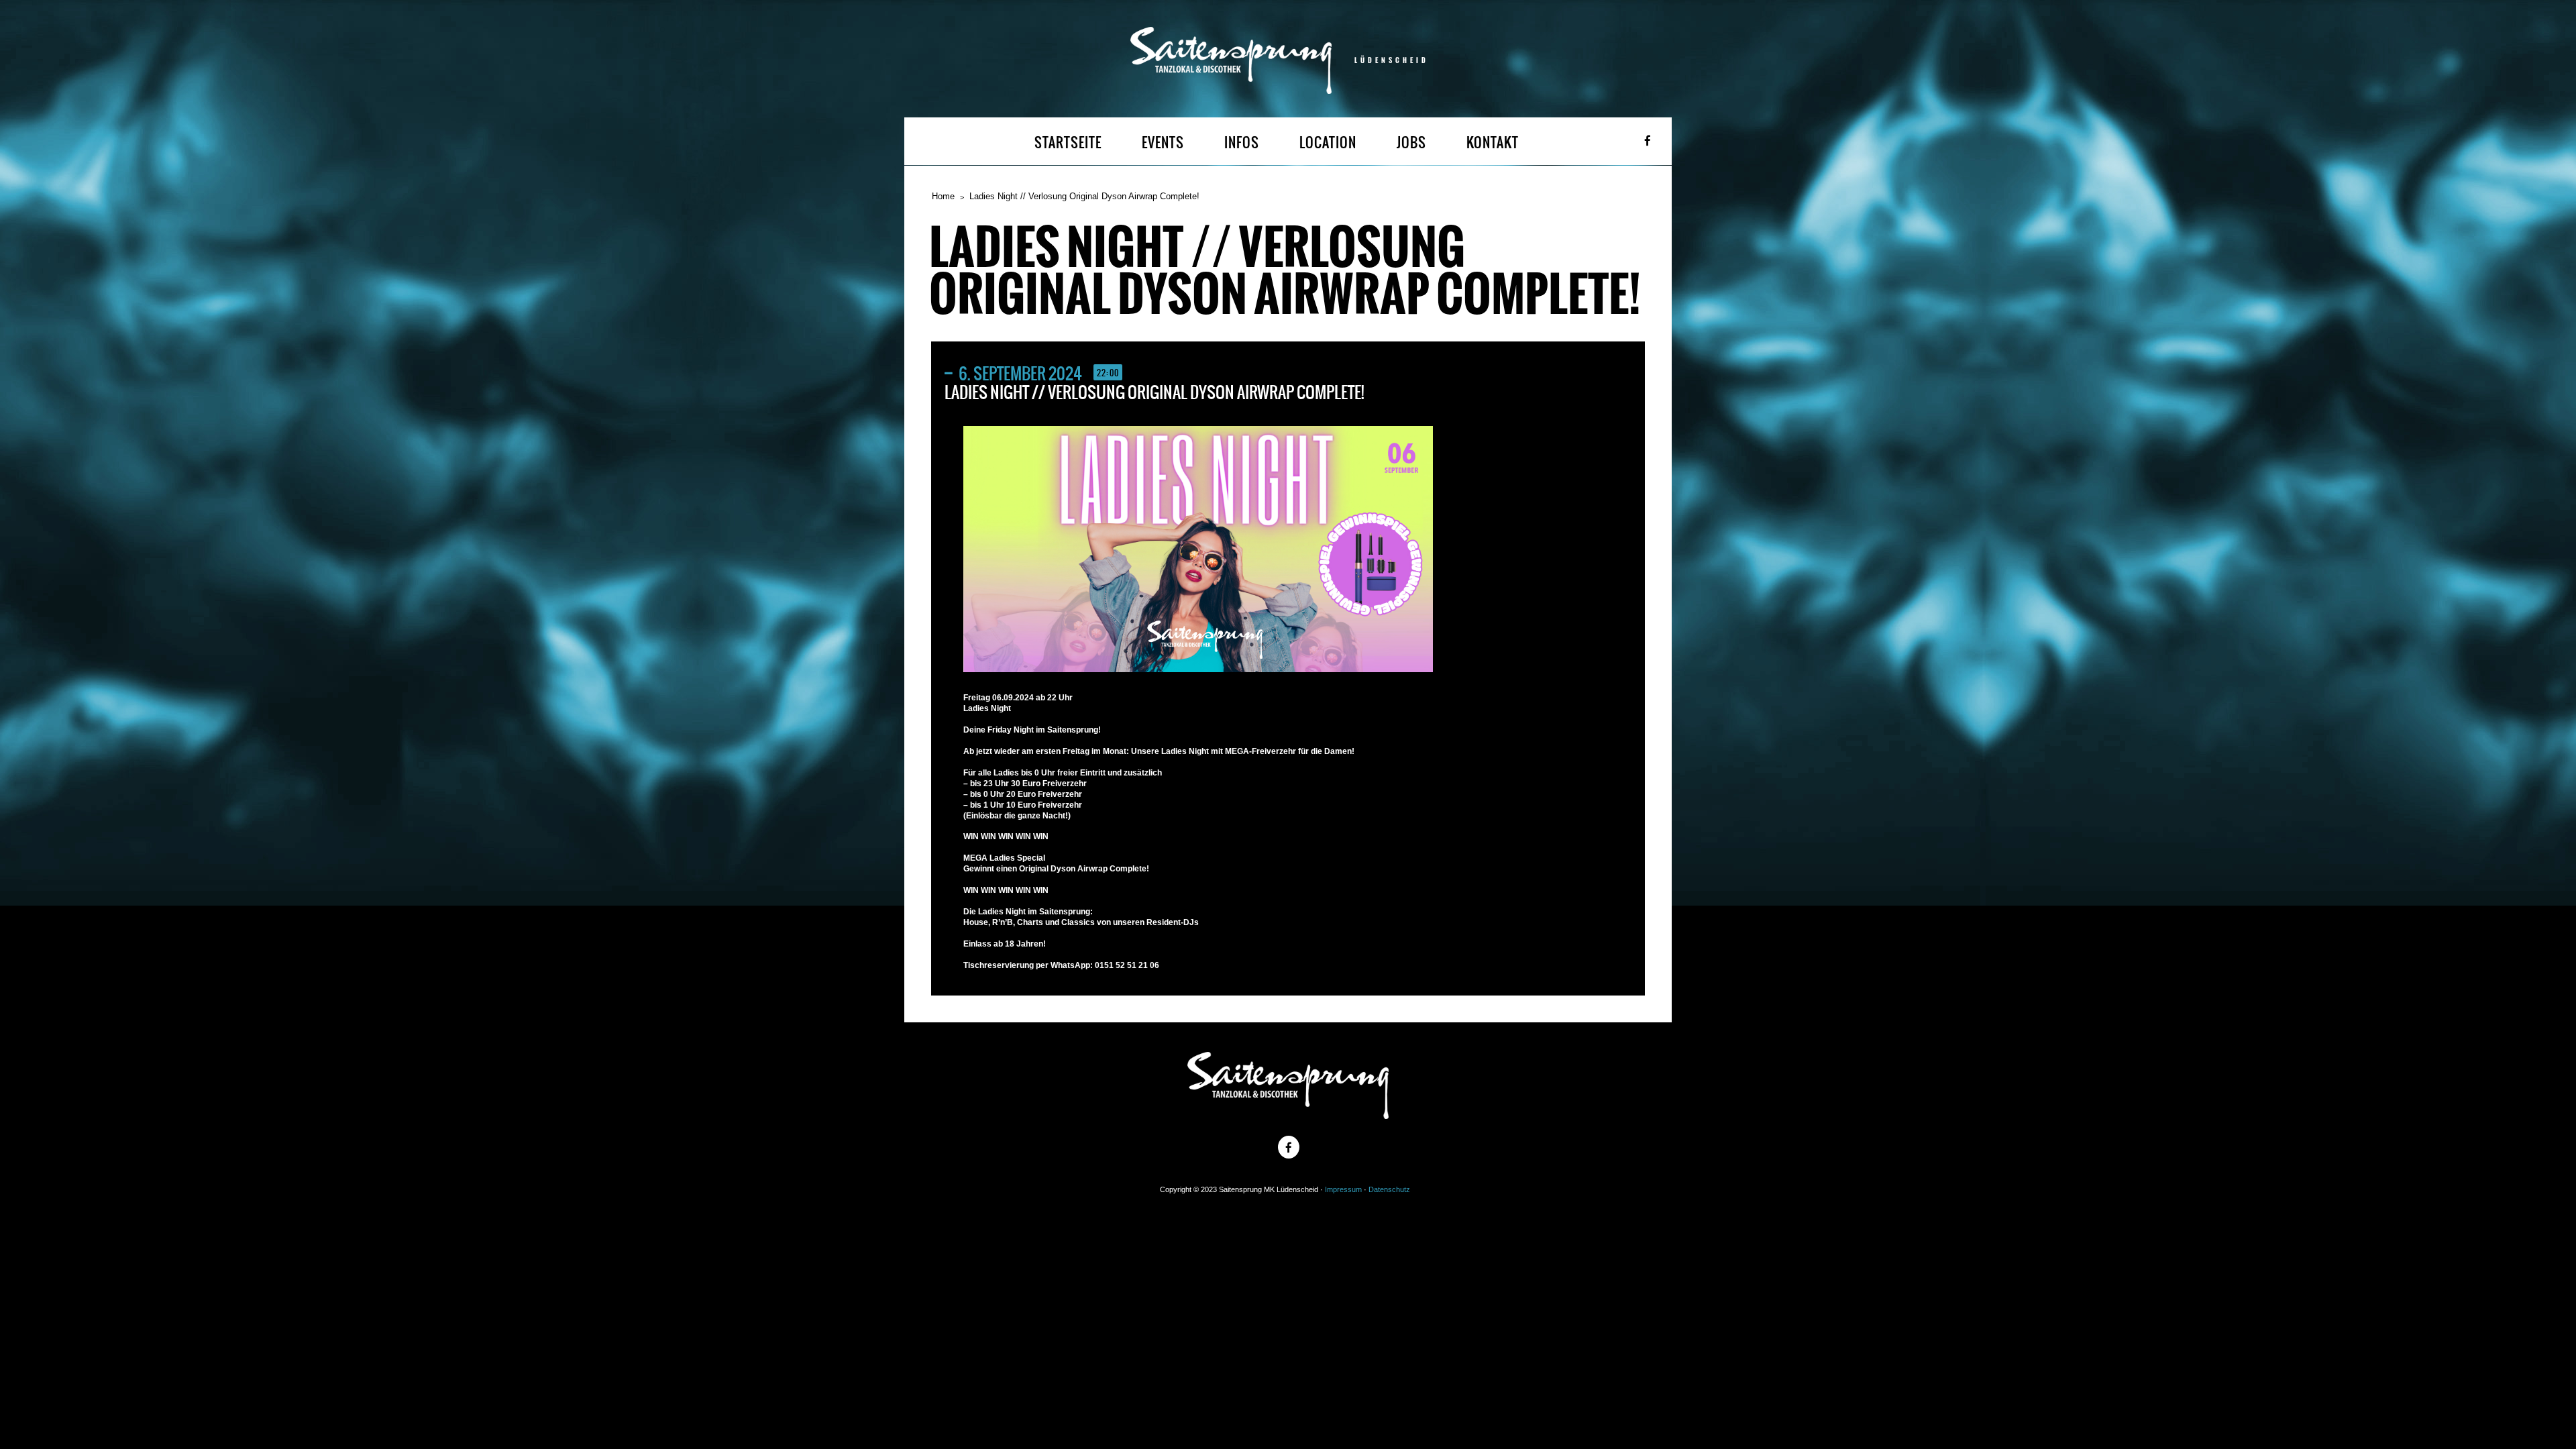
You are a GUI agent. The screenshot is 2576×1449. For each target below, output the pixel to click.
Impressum (1343, 1189)
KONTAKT (1493, 143)
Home (943, 196)
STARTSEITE (1068, 143)
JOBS (1411, 143)
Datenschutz (1389, 1189)
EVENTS (1163, 143)
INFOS (1242, 143)
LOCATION (1328, 143)
